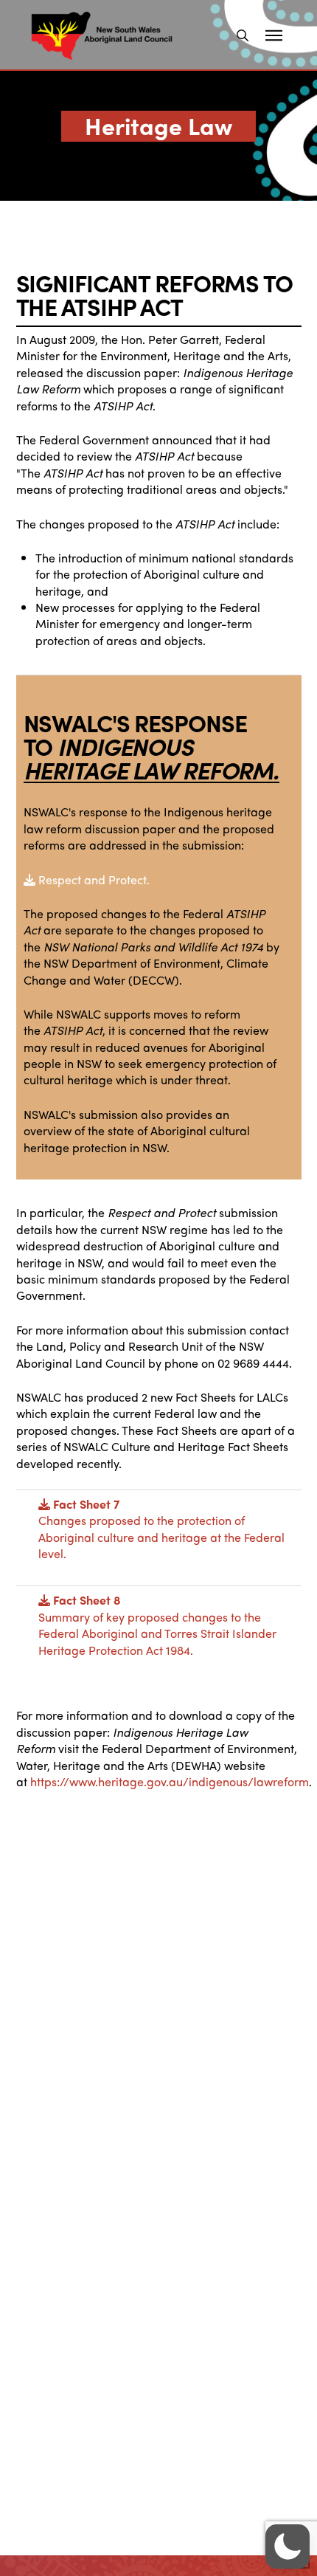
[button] (243, 35)
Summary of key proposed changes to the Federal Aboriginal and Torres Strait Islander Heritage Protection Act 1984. (157, 1625)
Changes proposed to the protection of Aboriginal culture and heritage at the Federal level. (161, 1529)
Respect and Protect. (93, 879)
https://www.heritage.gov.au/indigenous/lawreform (170, 1781)
